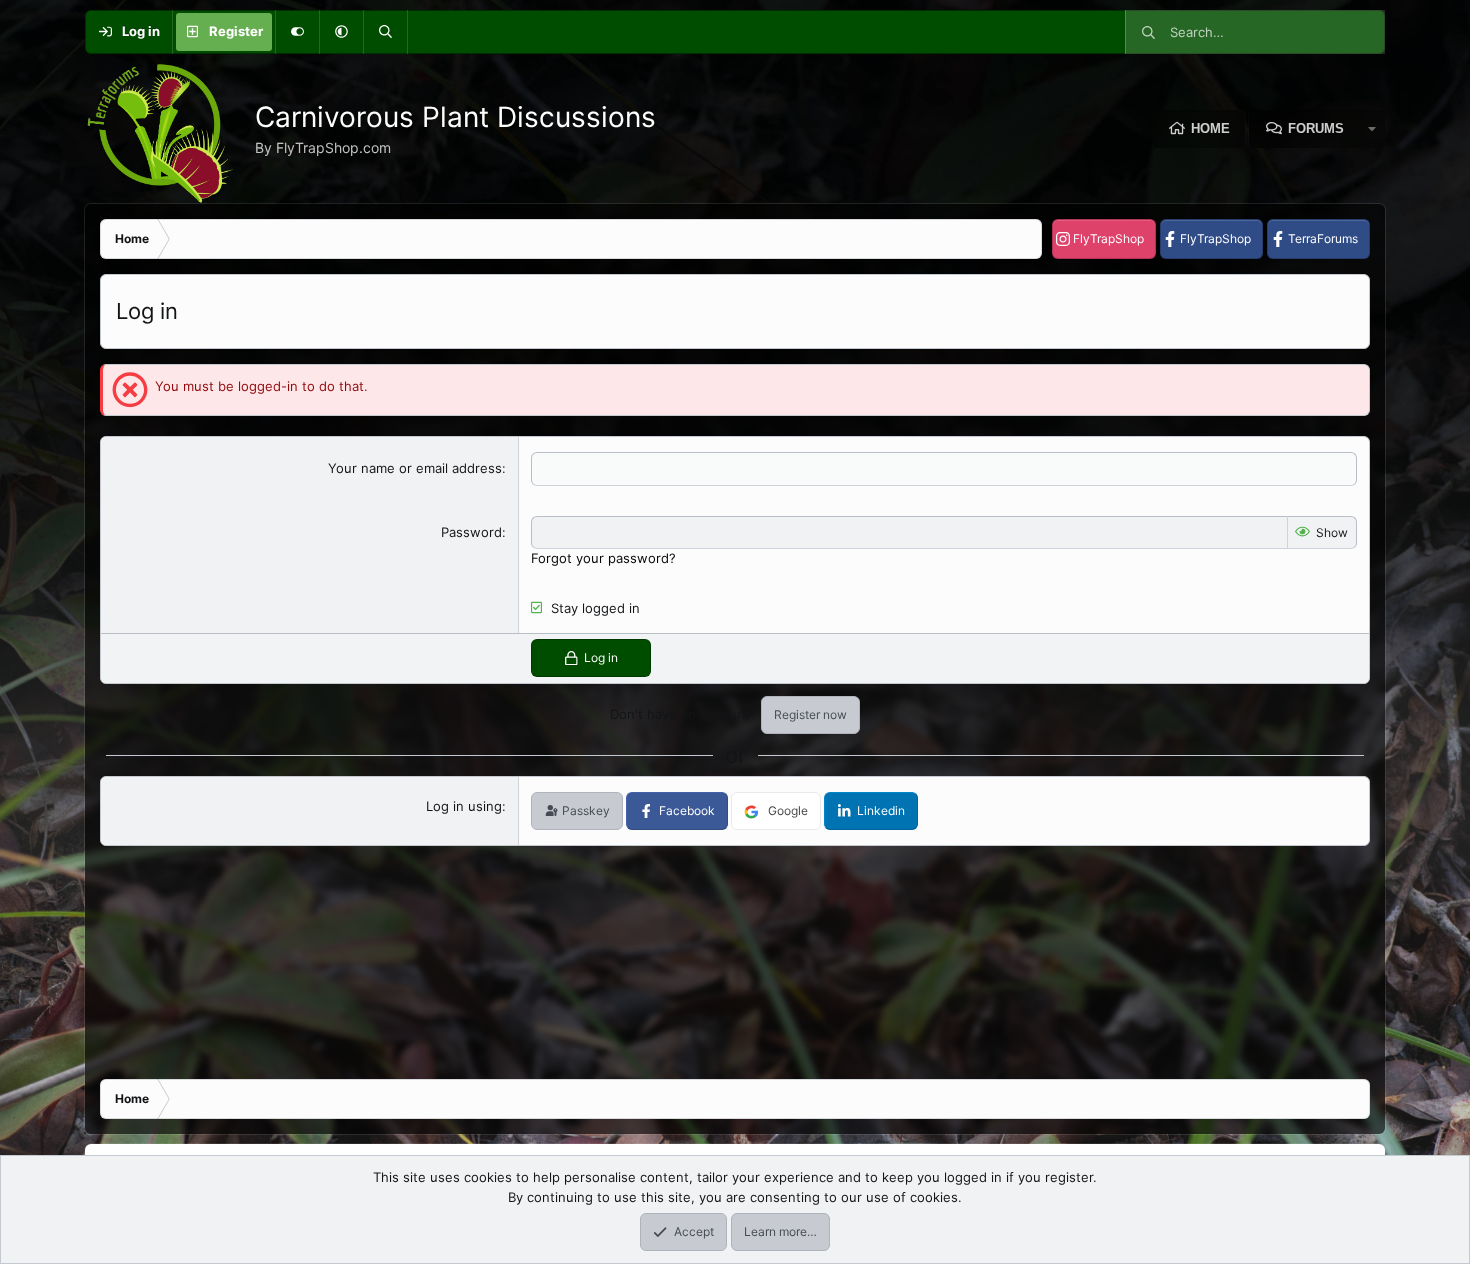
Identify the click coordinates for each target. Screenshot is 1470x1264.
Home (1210, 128)
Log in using (464, 806)
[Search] (385, 32)
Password (471, 532)
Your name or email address (415, 468)
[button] (341, 32)
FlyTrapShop (1108, 238)
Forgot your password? (603, 558)
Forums (1316, 128)
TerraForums (1323, 238)
